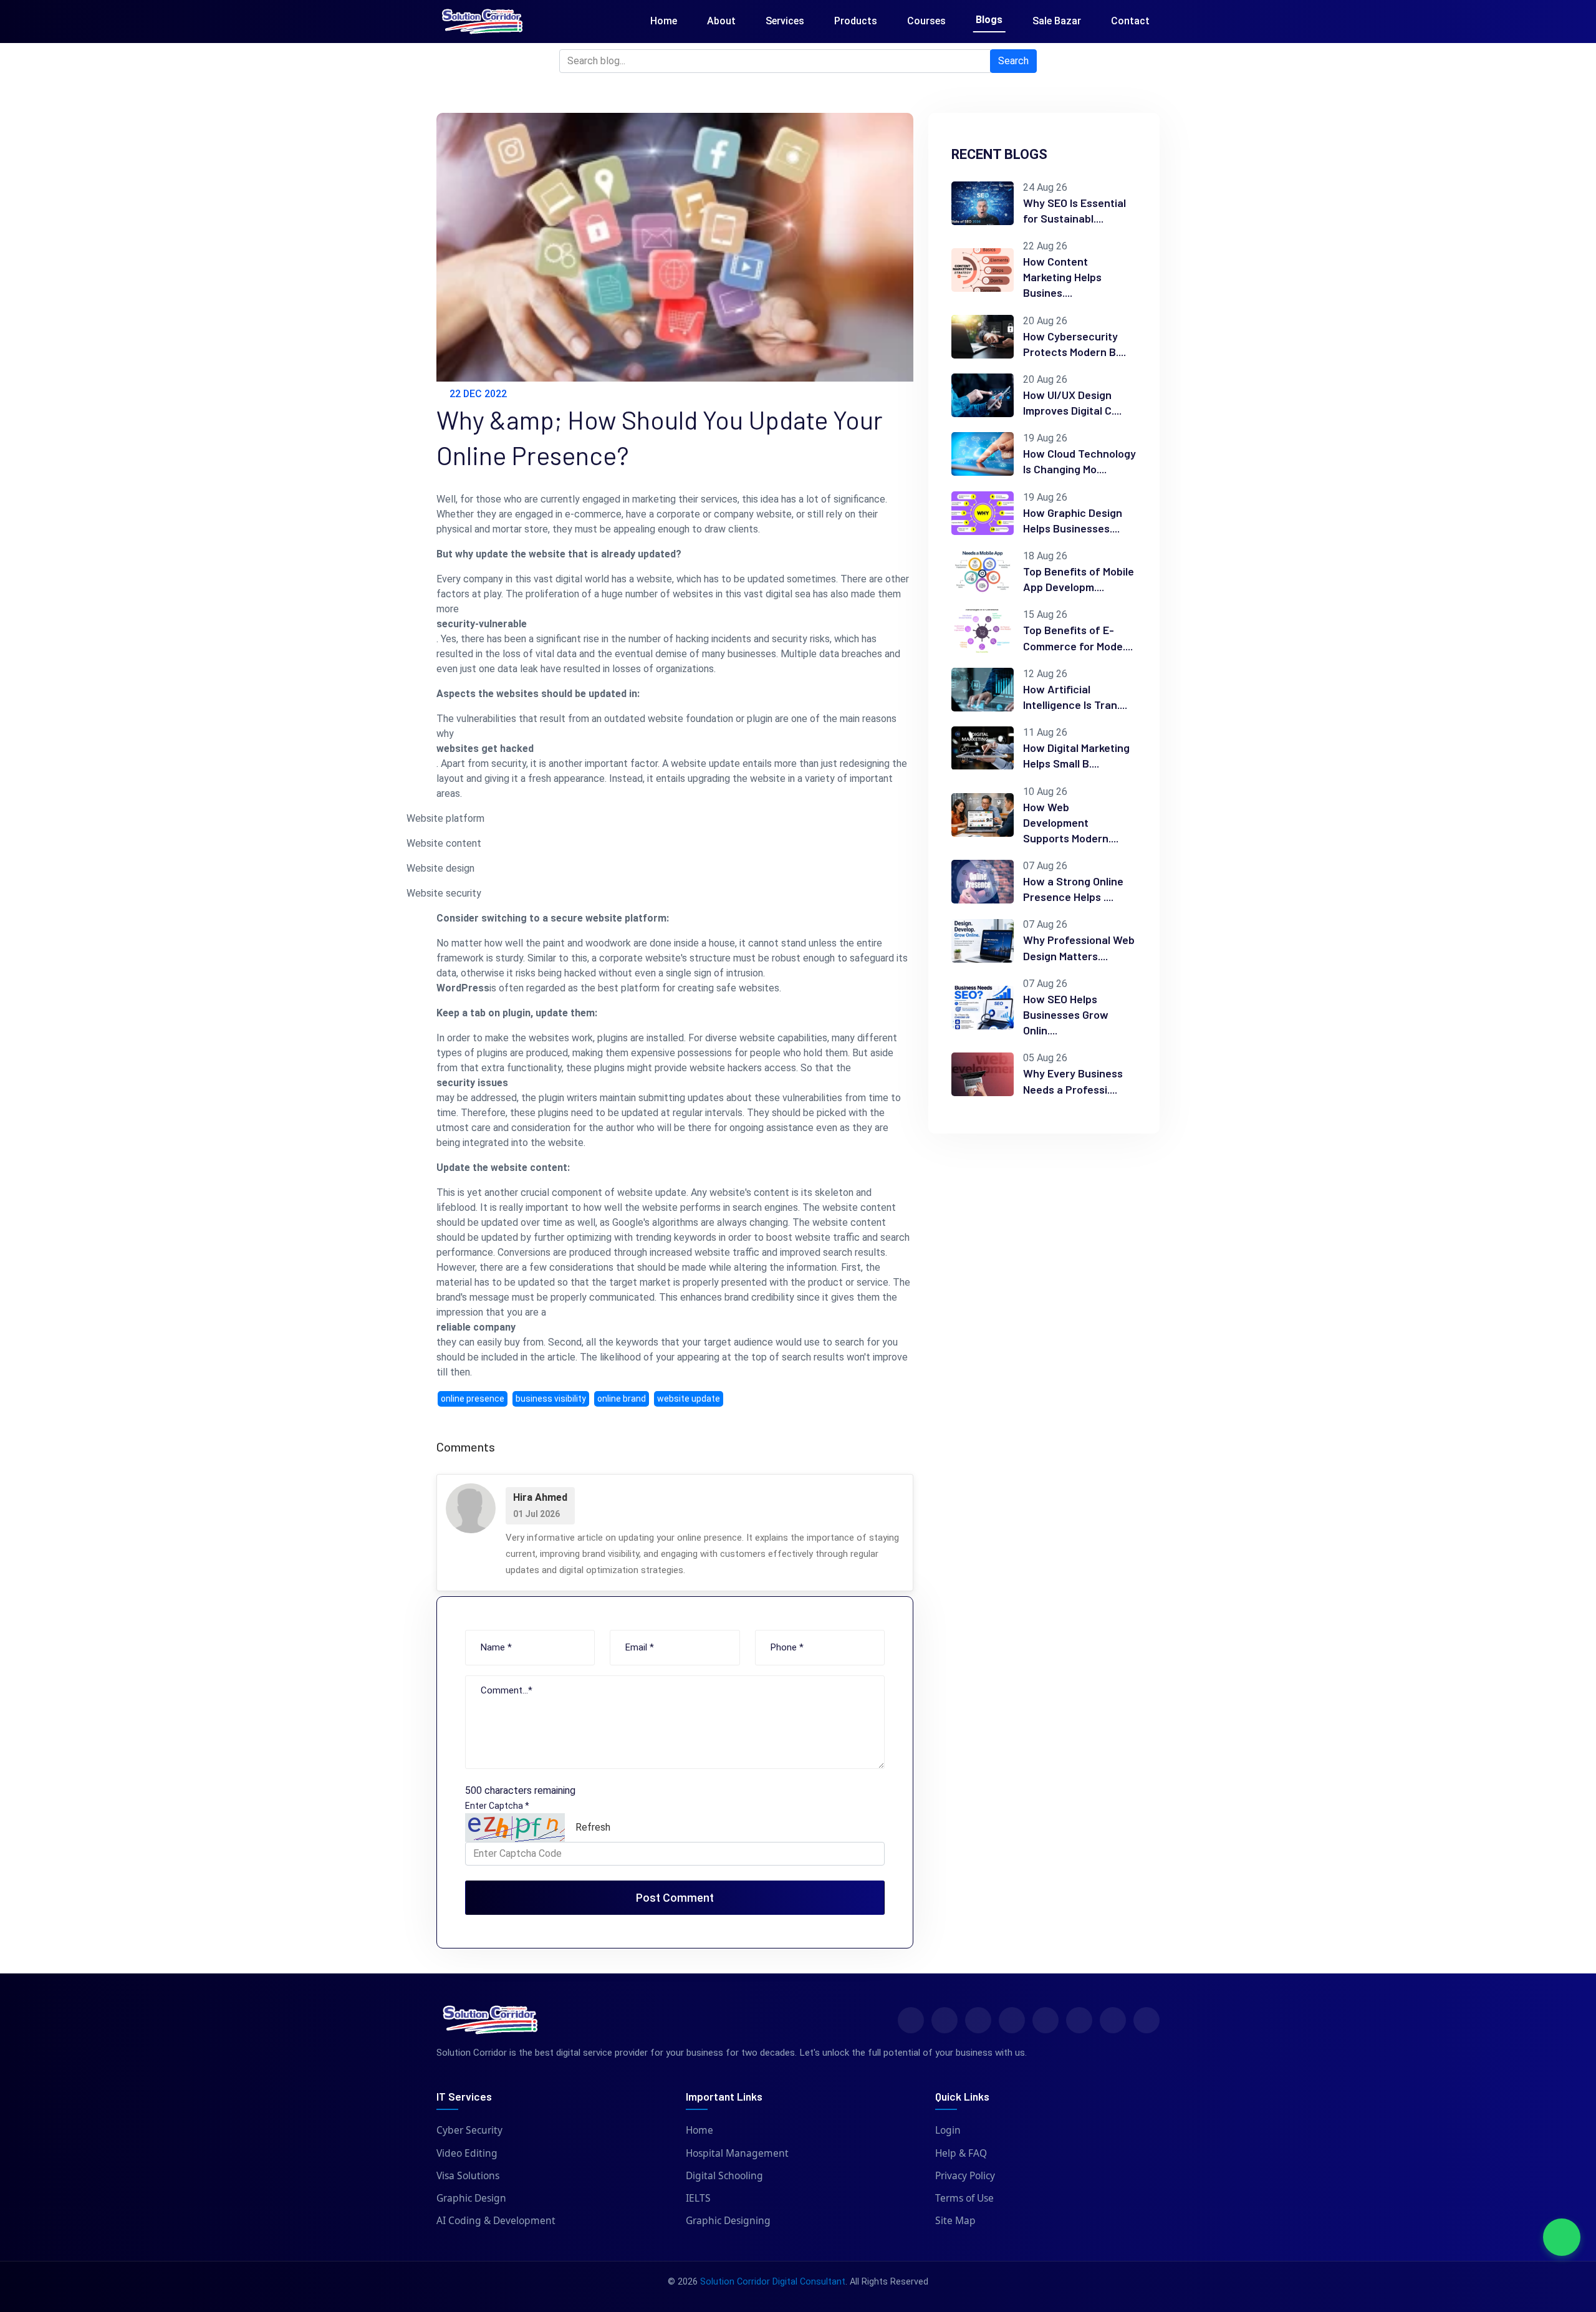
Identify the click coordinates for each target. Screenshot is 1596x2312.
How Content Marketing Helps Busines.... (1062, 277)
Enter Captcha (497, 1806)
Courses (926, 21)
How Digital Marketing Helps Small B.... (1076, 755)
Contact (1130, 21)
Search (1013, 61)
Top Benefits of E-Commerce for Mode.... (1078, 638)
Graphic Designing (728, 2220)
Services (785, 21)
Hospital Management (737, 2153)
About (721, 21)
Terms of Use (964, 2198)
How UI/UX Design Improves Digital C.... (1072, 402)
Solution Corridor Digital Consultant (773, 2282)
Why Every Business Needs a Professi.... (1073, 1081)
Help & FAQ (961, 2153)
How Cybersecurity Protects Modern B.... (1074, 344)
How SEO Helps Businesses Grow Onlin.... (1066, 1014)
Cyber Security (469, 2130)
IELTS (698, 2198)
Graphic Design (471, 2198)
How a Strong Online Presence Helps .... (1073, 889)
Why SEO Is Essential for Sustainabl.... (1074, 210)
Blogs (989, 20)
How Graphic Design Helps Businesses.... (1073, 520)
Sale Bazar (1057, 21)
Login (948, 2130)
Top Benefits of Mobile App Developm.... (1079, 579)
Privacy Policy (965, 2175)
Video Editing (467, 2153)
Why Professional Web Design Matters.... (1079, 947)
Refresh (593, 1827)
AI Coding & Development (496, 2220)
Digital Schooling (724, 2175)
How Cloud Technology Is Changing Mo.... (1079, 461)
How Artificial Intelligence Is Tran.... (1075, 697)
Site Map (955, 2220)
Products (856, 21)
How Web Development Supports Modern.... (1071, 822)
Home (664, 21)
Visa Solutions (468, 2175)
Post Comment (675, 1898)
